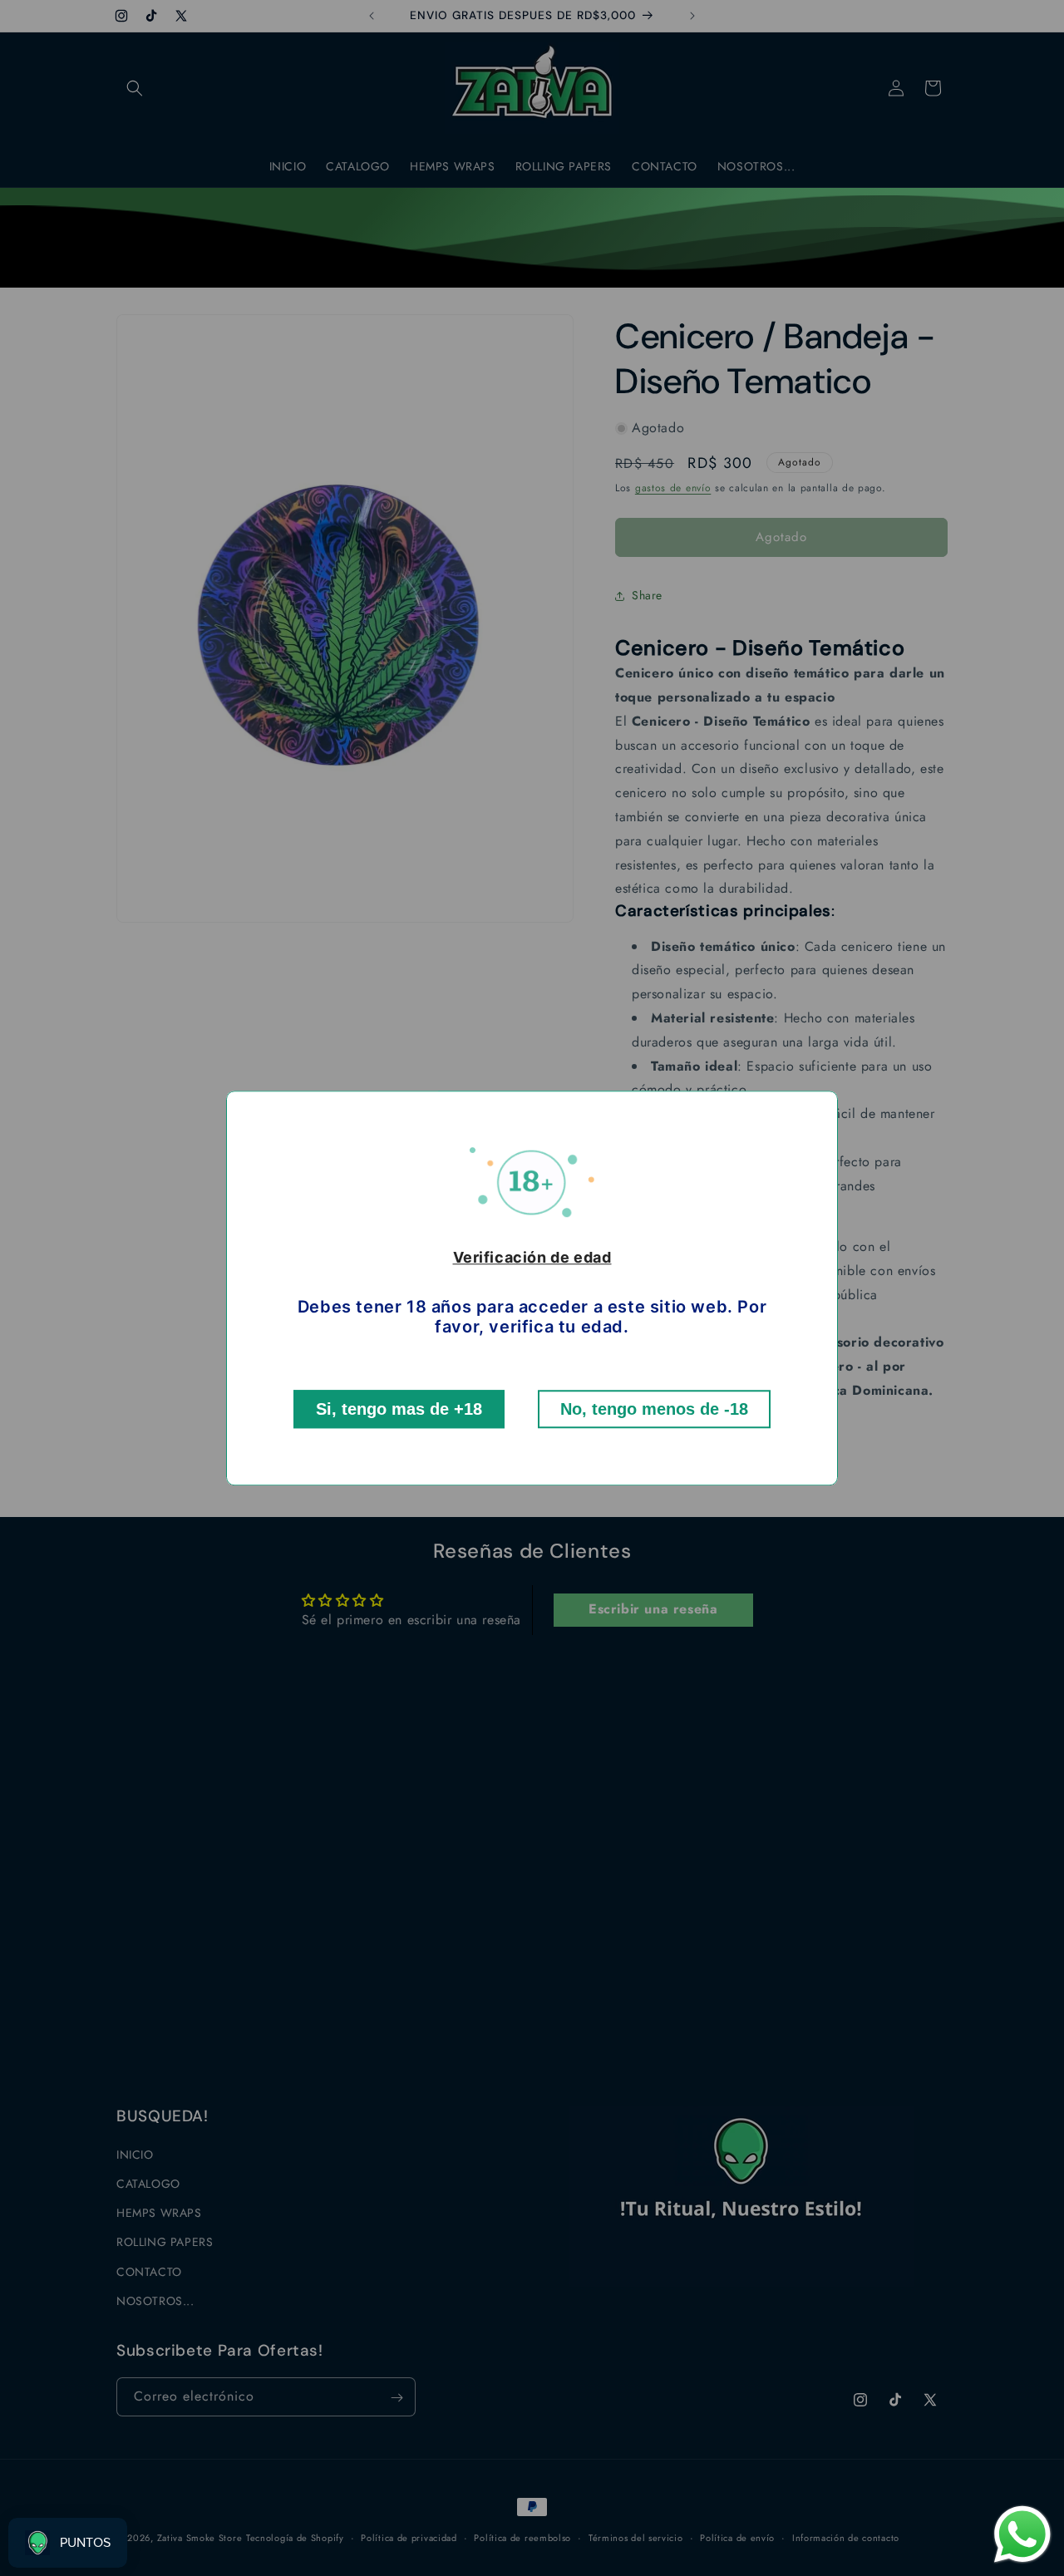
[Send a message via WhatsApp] (1022, 2534)
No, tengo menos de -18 (654, 1409)
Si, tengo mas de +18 (399, 1409)
